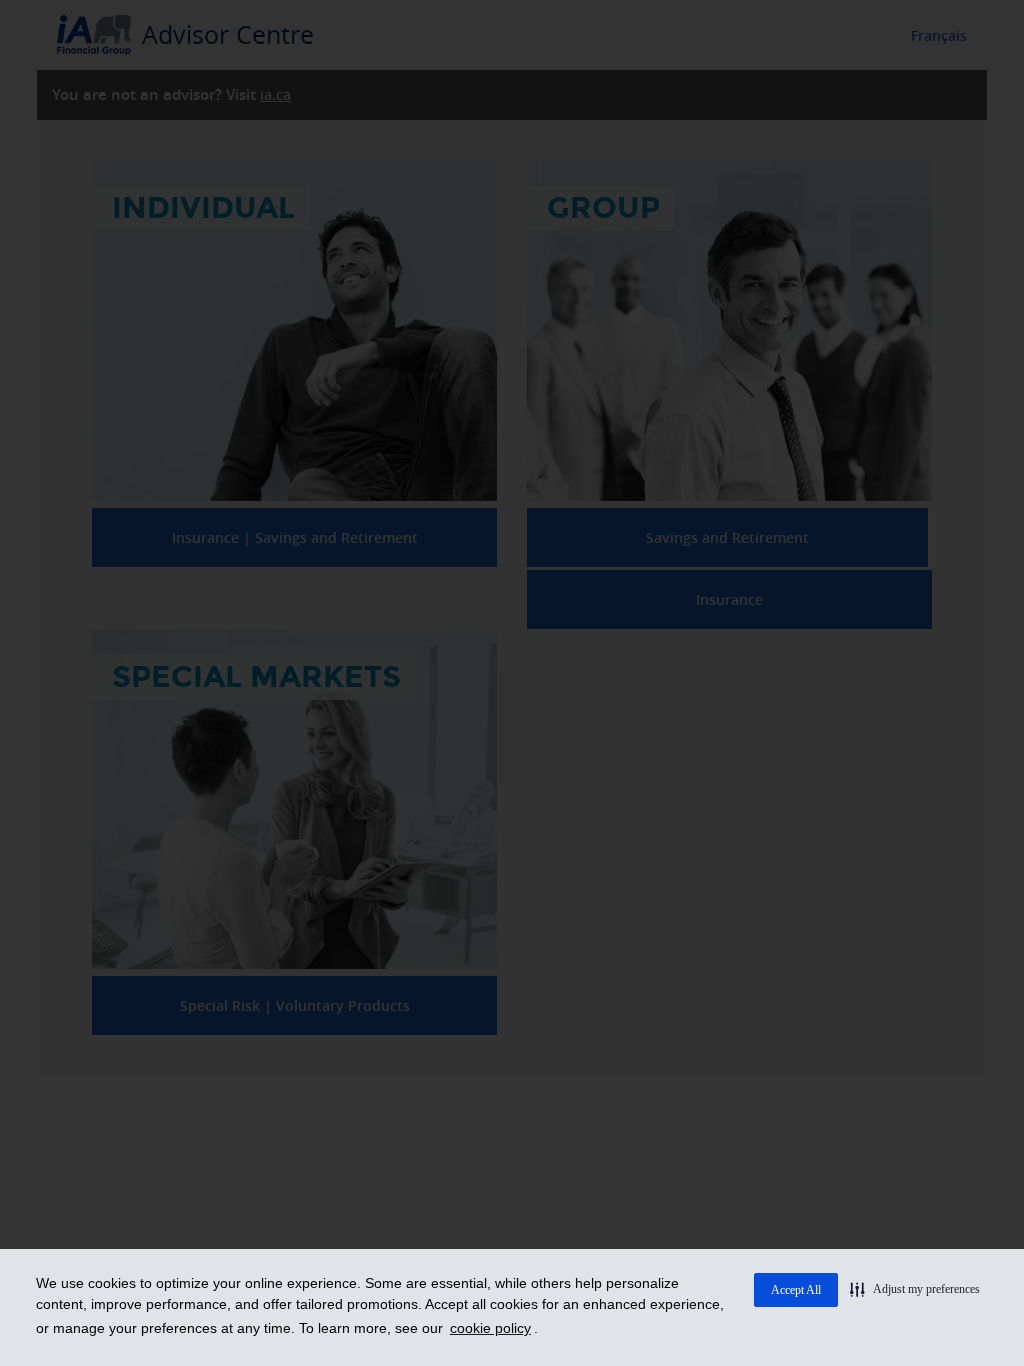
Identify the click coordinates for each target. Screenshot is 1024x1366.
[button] (915, 1289)
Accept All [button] (796, 1290)
